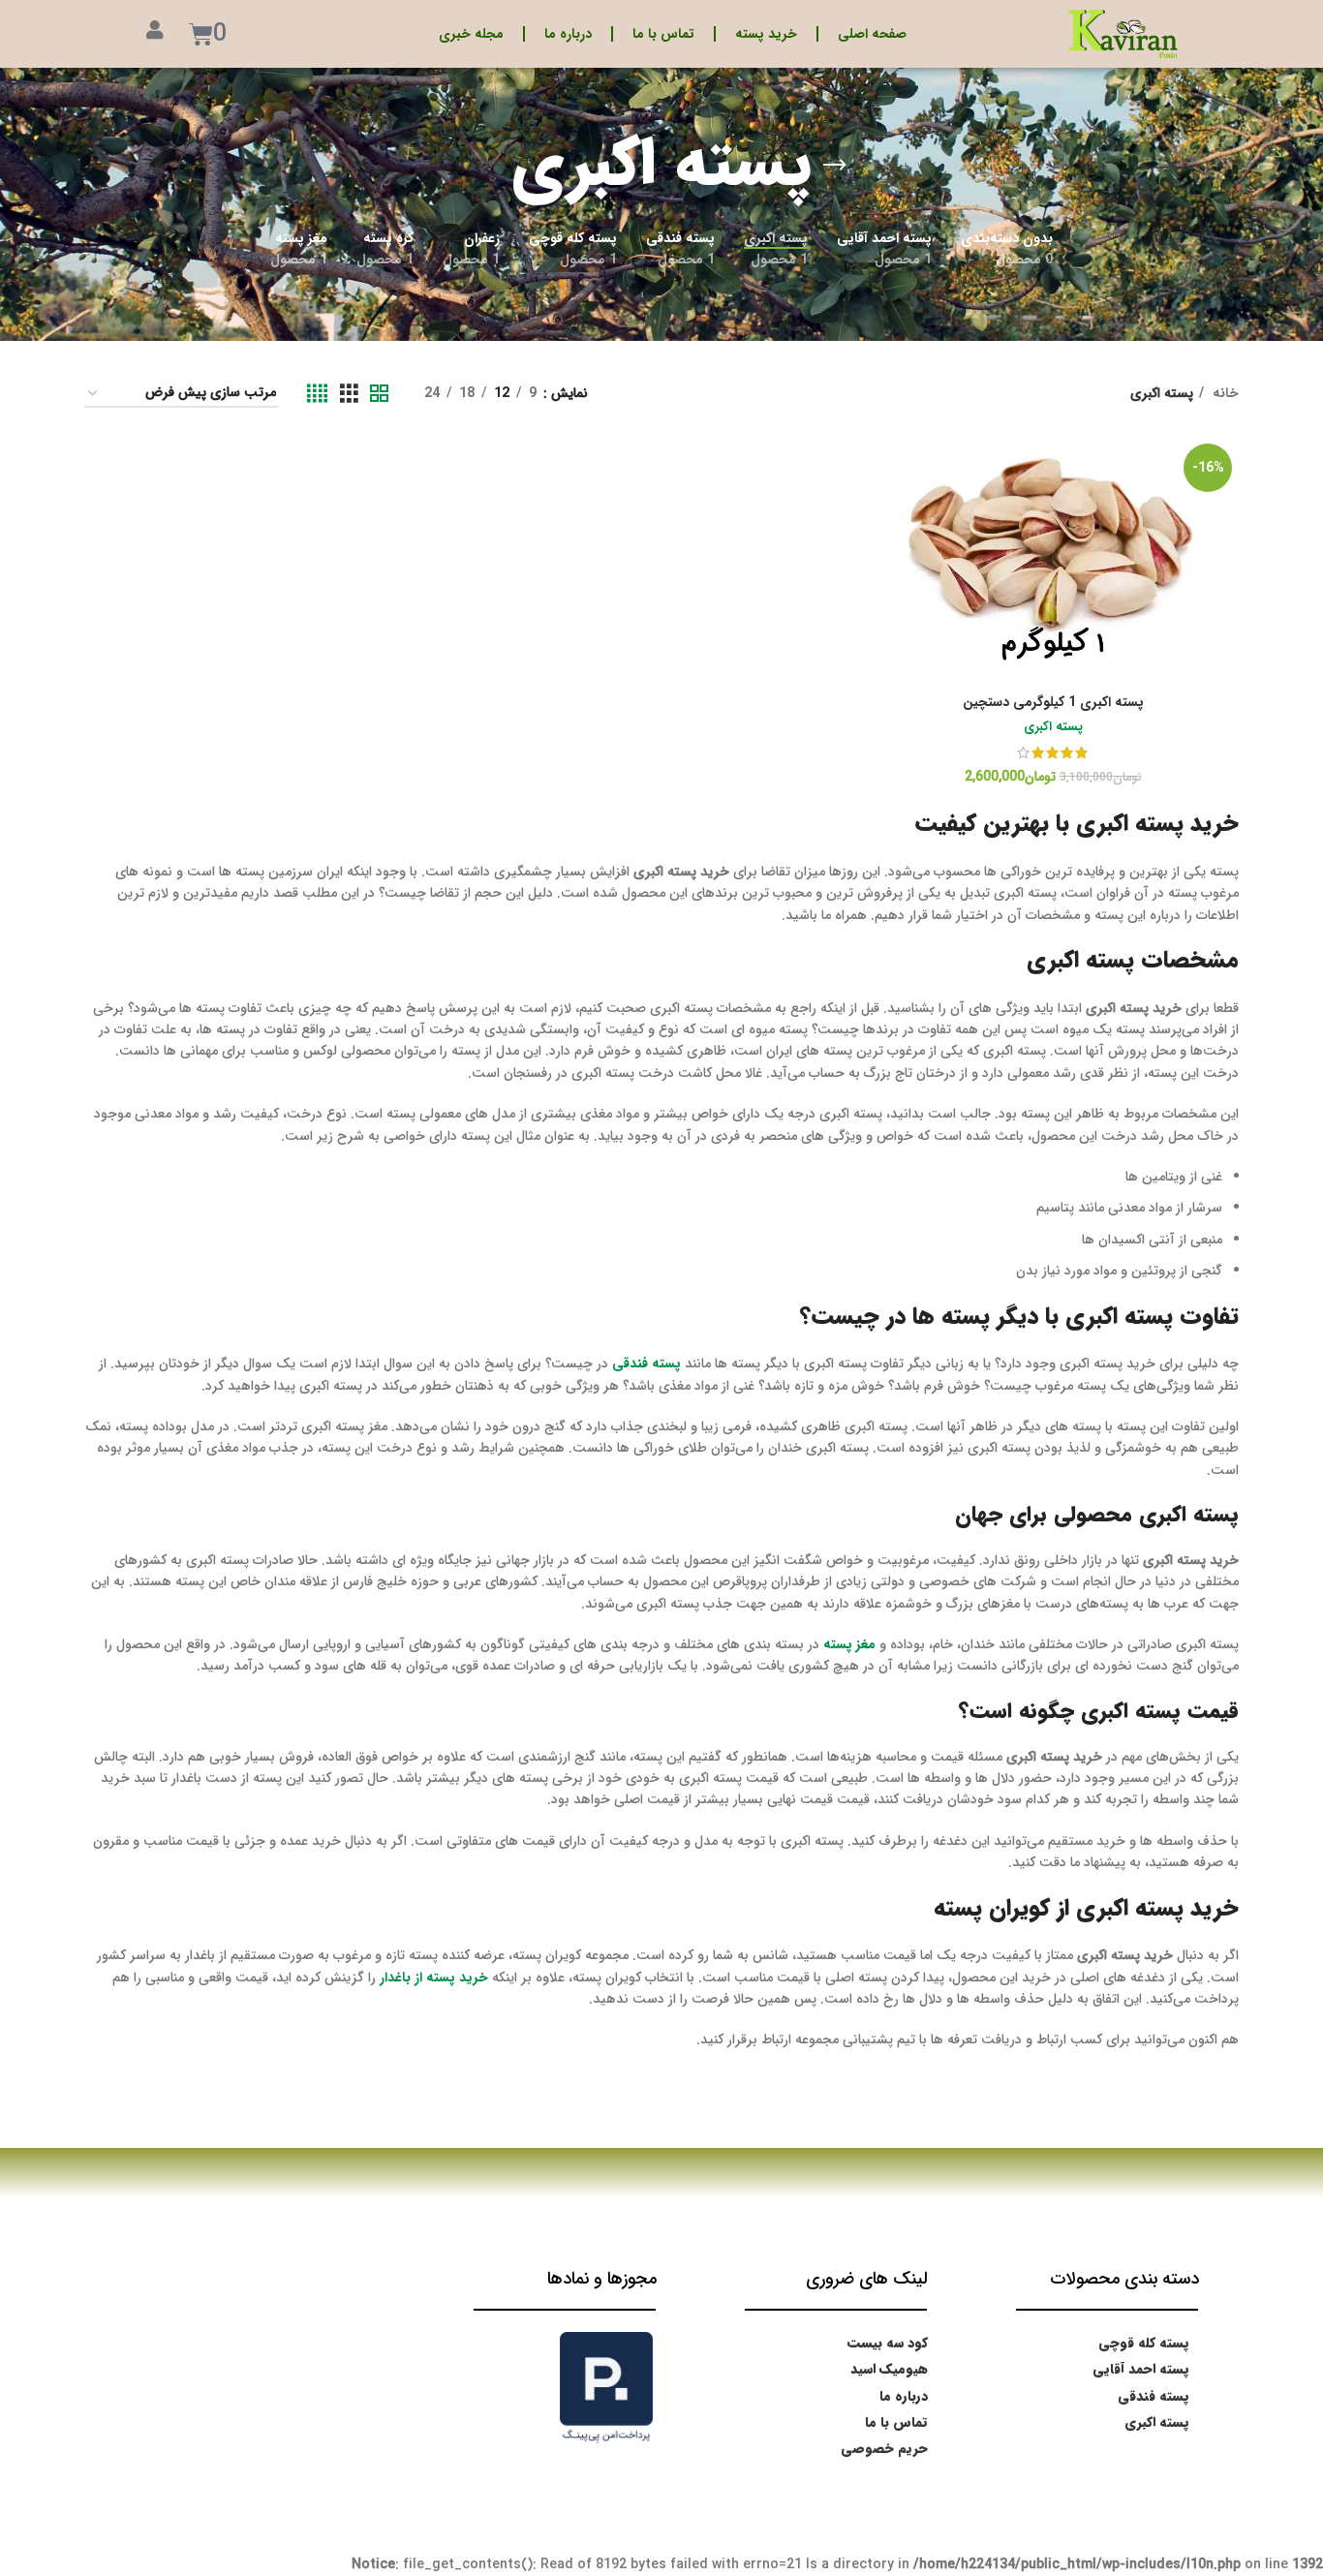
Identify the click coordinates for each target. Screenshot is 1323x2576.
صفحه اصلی (872, 34)
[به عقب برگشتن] (835, 166)
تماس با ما (663, 34)
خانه (1224, 393)
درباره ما (568, 34)
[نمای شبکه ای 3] (349, 394)
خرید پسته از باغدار (434, 1978)
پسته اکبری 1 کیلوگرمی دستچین (1053, 702)
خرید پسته (766, 34)
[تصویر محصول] (1053, 561)
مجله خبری (471, 34)
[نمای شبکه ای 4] (317, 394)
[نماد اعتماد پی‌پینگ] (606, 2386)
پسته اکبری (1053, 728)
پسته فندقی (646, 1364)
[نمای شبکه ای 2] (379, 394)
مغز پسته (849, 1644)
